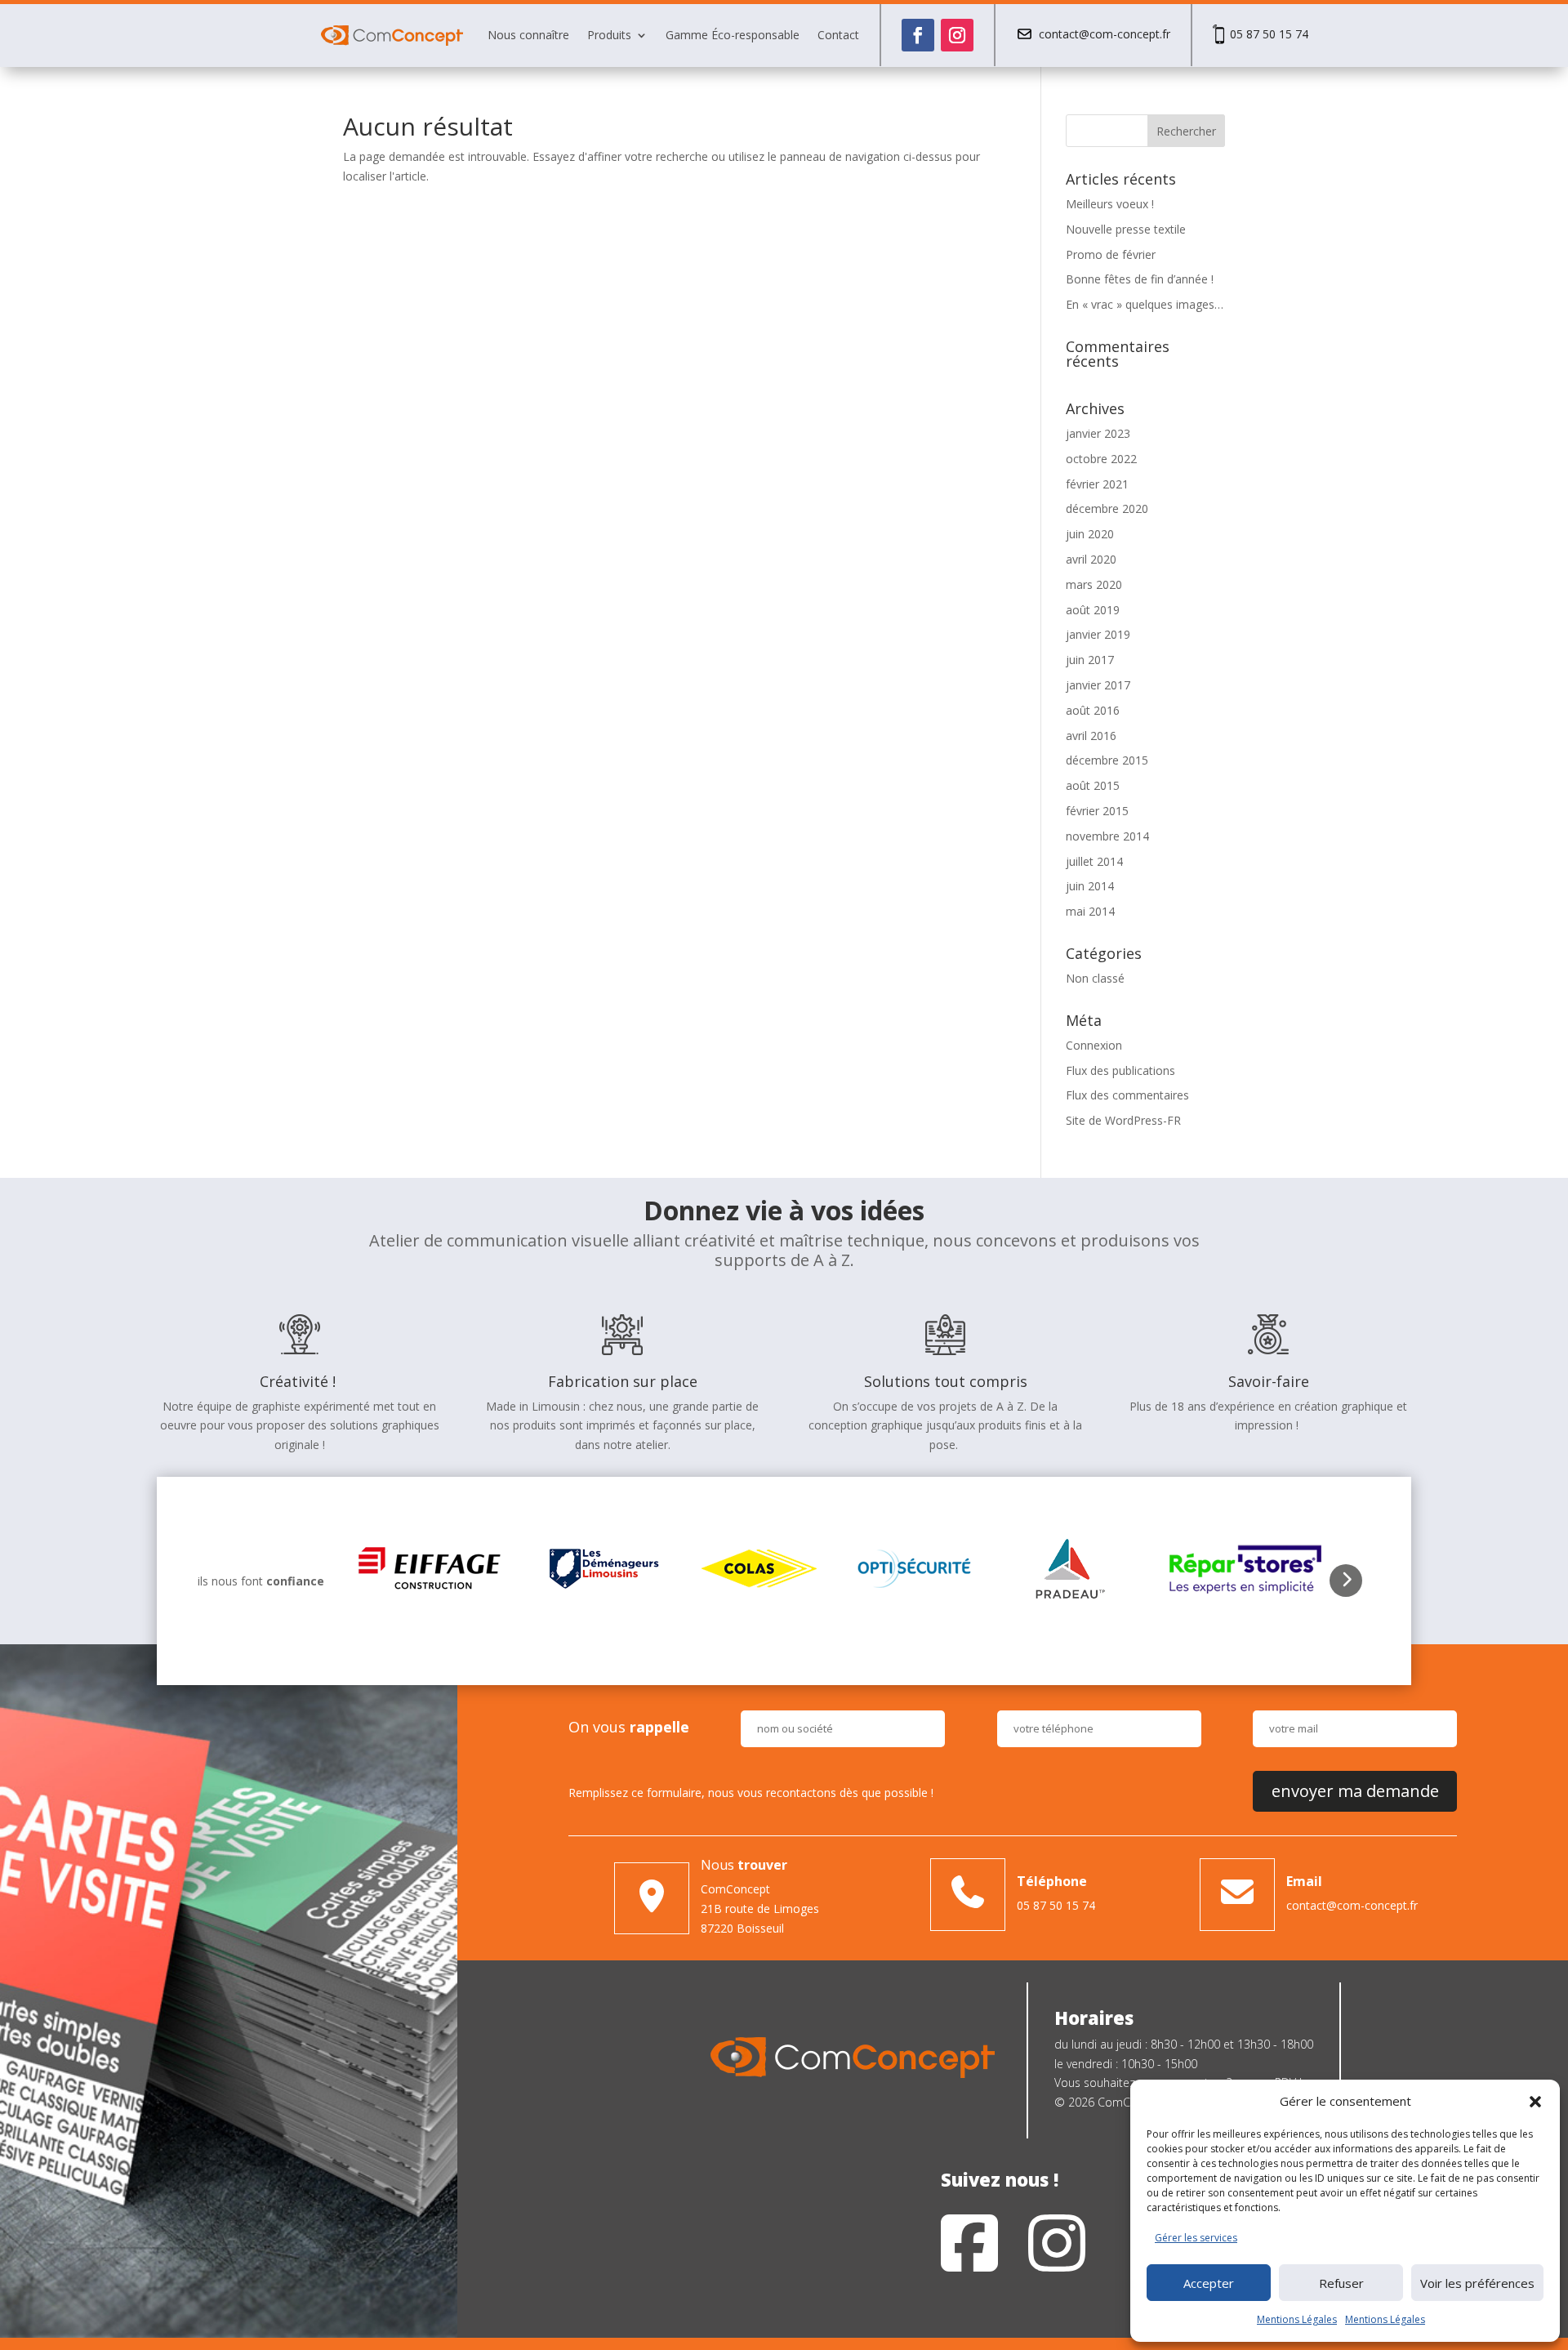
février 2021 (1097, 484)
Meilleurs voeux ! (1110, 204)
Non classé (1095, 978)
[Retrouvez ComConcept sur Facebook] (969, 2246)
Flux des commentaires (1127, 1095)
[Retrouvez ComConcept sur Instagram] (1057, 2246)
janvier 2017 (1098, 685)
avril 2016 (1091, 736)
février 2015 (1097, 811)
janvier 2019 (1098, 634)
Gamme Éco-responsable (733, 35)
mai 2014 (1090, 911)
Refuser (1341, 2283)
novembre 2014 (1107, 836)
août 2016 (1093, 710)
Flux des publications (1120, 1070)
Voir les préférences (1477, 2283)
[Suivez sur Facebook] (918, 35)
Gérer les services (1196, 2238)
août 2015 (1093, 785)
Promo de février (1111, 254)
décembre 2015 (1107, 760)
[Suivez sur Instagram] (957, 35)
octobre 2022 (1101, 459)
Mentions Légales (1297, 2319)
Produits (609, 35)
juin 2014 (1090, 886)
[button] (1535, 2102)
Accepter (1209, 2283)
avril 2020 (1091, 559)
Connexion (1094, 1045)
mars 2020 (1094, 584)
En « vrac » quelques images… (1145, 304)
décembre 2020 (1107, 508)
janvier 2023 (1098, 433)
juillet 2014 (1094, 861)
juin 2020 (1090, 534)
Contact (838, 35)
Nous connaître (528, 35)
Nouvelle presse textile (1126, 229)
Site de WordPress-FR (1123, 1120)
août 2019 (1093, 610)
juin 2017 (1090, 660)
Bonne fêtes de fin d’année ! (1140, 279)
